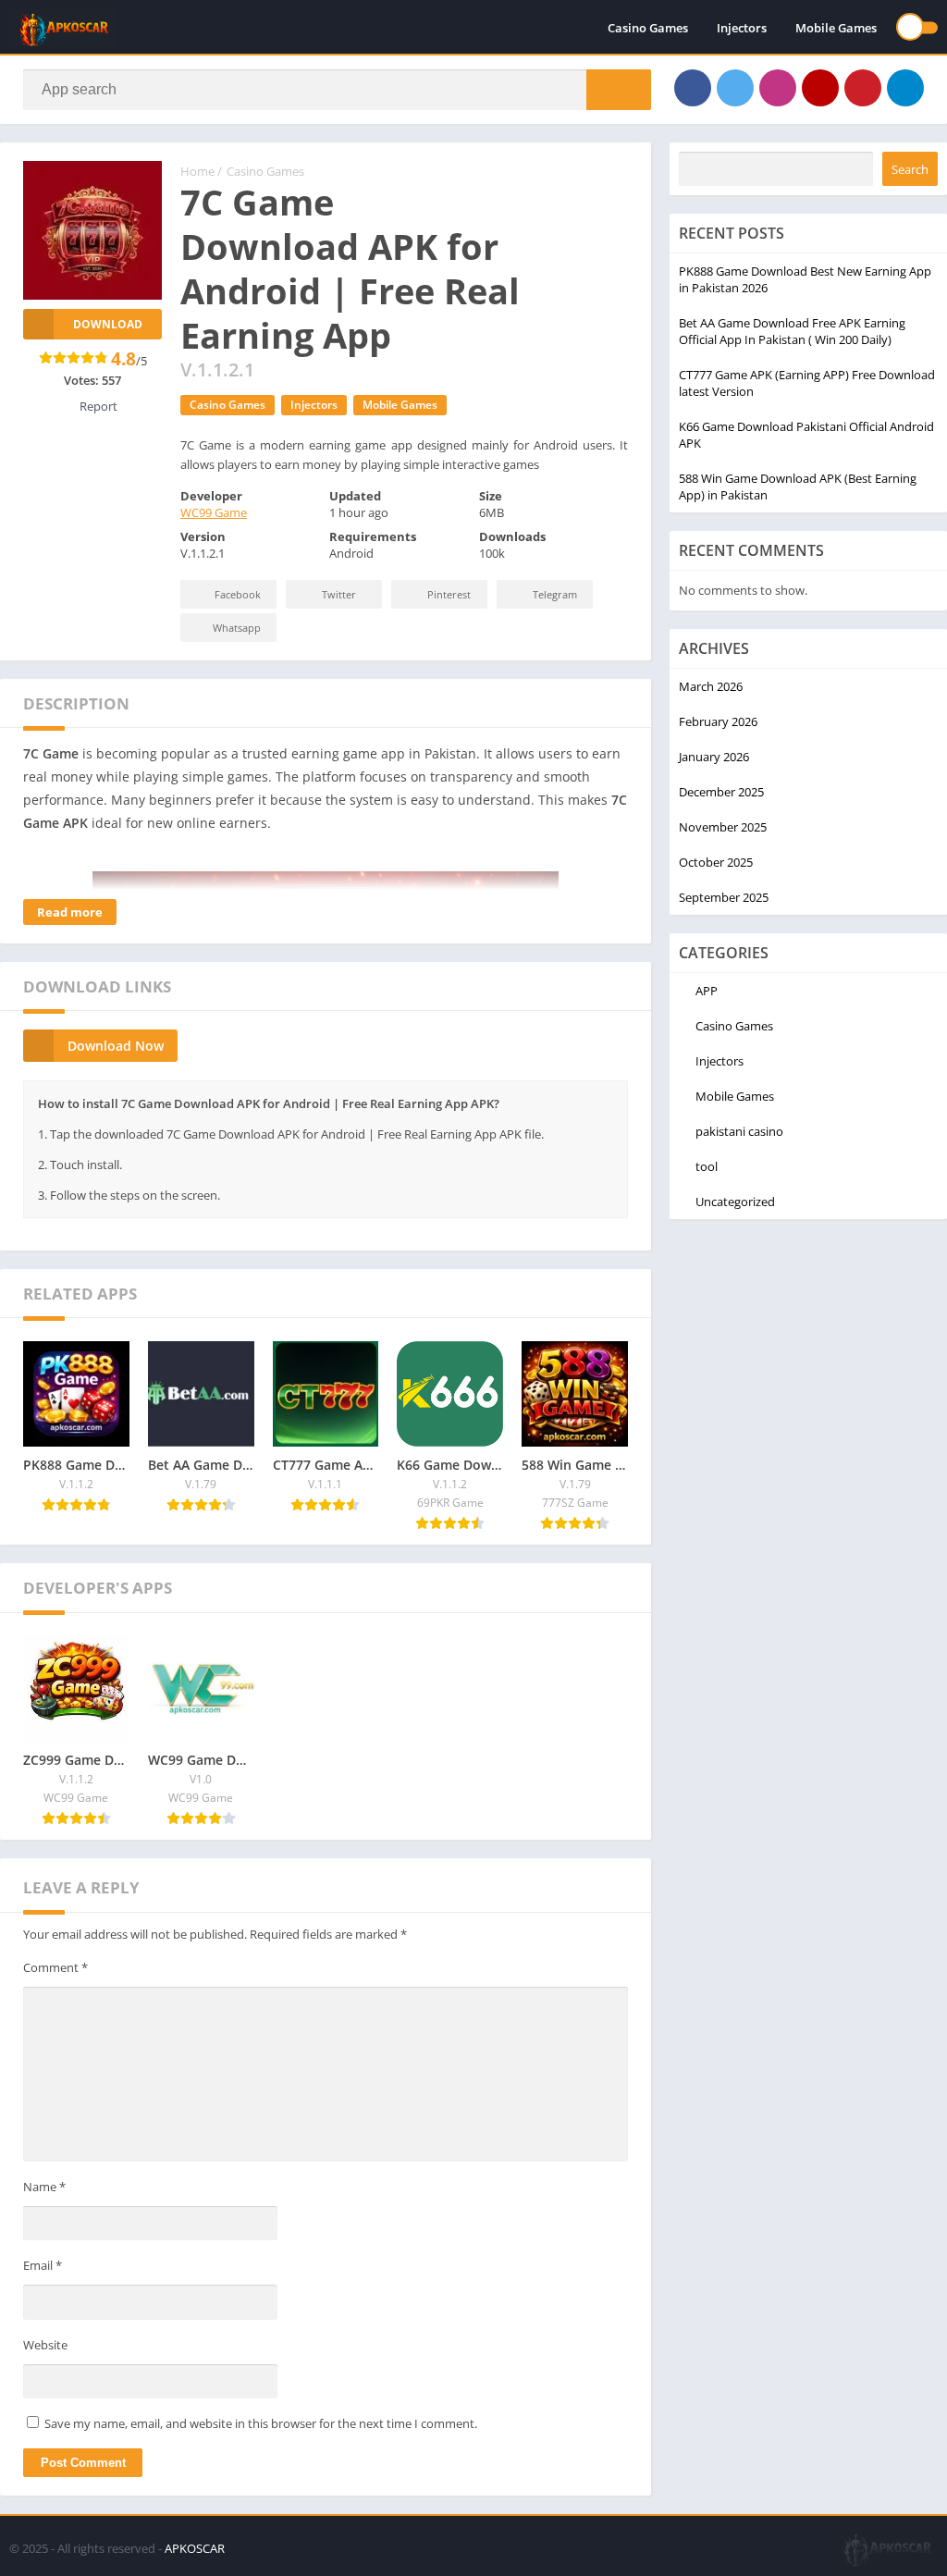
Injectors (742, 28)
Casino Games (648, 28)
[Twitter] (735, 88)
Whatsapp (237, 628)
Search (910, 169)
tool (707, 1166)
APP (707, 991)
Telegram (555, 594)
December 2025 (721, 792)
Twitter (339, 594)
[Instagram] (778, 88)
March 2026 (711, 686)
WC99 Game (214, 512)
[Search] (619, 90)
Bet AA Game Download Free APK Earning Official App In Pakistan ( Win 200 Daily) (792, 331)
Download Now (116, 1046)
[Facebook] (693, 88)
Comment (55, 1967)
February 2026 (718, 721)
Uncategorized (735, 1202)
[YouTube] (820, 88)
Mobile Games (836, 28)
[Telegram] (905, 88)
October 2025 (716, 862)
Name (44, 2187)
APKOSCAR (195, 2548)
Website (45, 2345)
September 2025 (724, 897)
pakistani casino (739, 1131)
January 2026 (714, 757)
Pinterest (449, 594)
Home (197, 171)
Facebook (238, 594)
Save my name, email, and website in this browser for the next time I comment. (261, 2423)
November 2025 (723, 827)
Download (108, 324)
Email (43, 2265)
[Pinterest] (863, 88)
